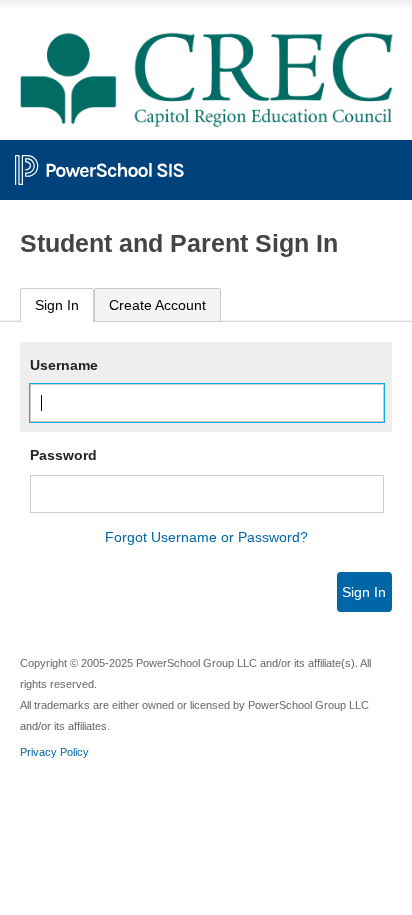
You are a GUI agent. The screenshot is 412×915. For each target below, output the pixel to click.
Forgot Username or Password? (206, 537)
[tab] (57, 305)
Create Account (157, 305)
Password (63, 455)
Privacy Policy (54, 752)
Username (64, 365)
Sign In (57, 305)
